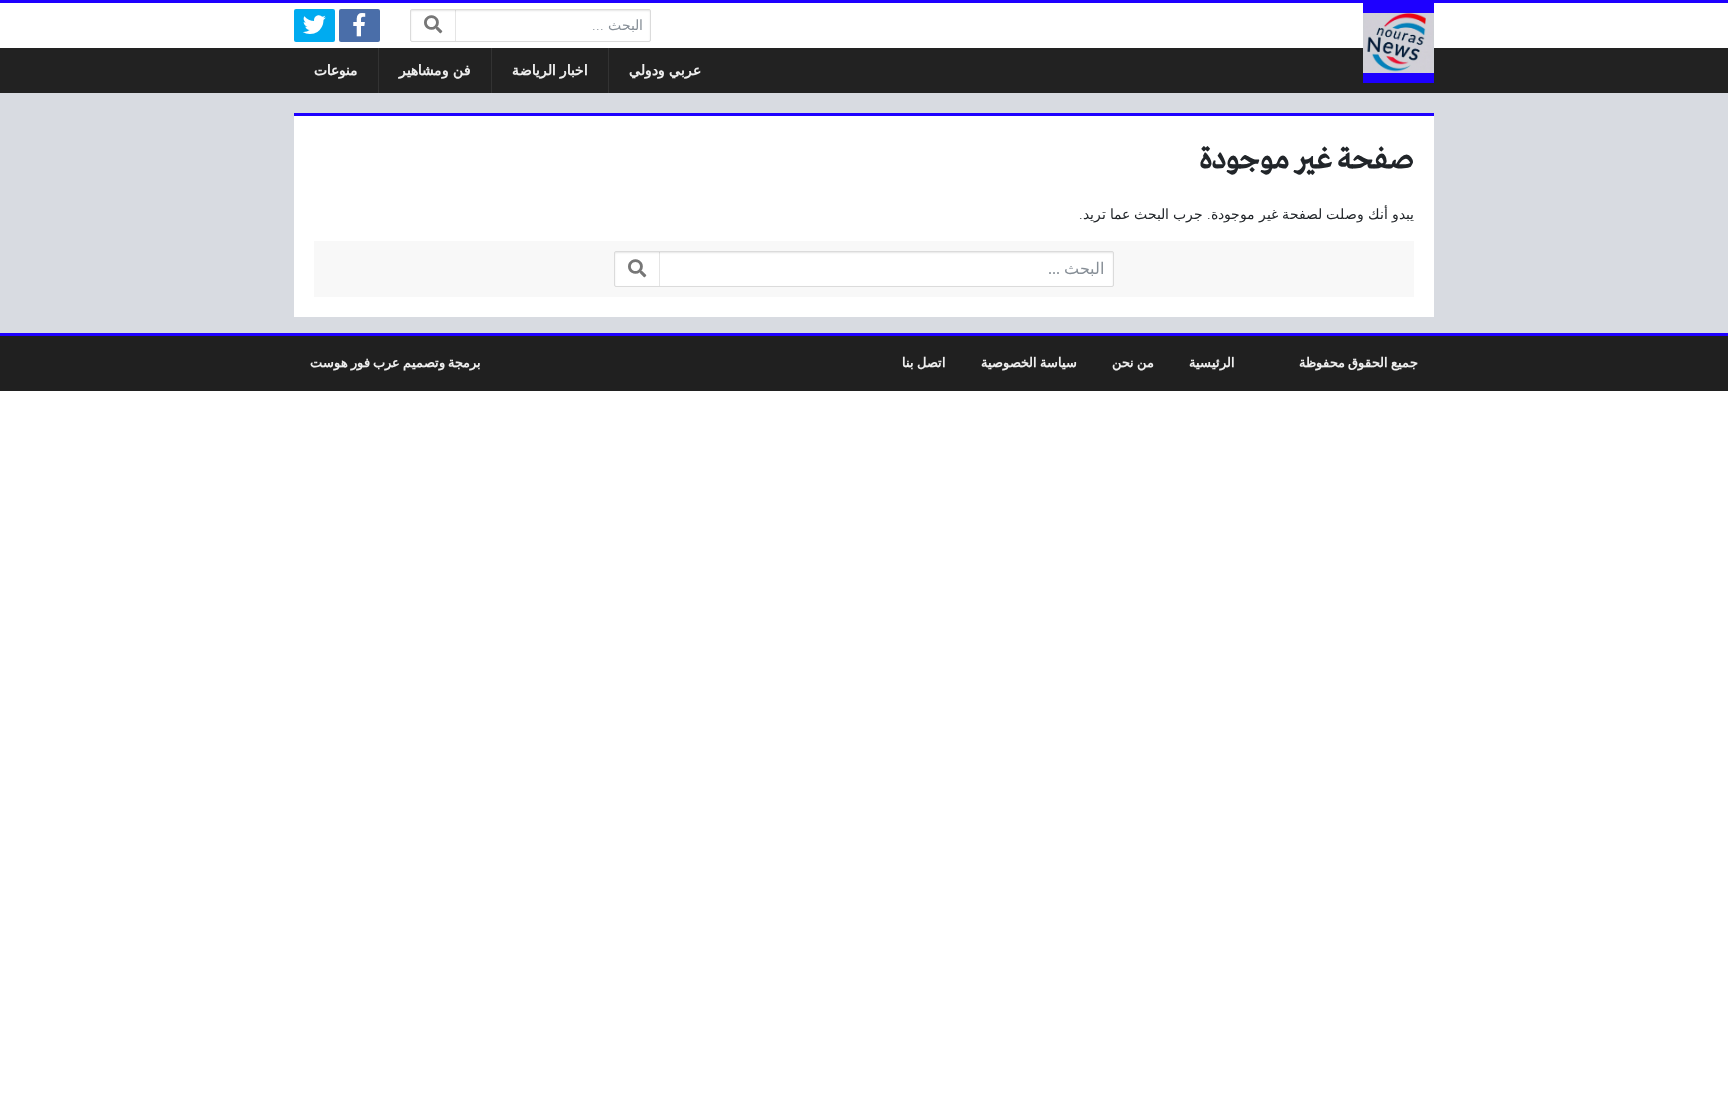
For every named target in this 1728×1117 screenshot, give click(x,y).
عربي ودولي (665, 70)
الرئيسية (1212, 363)
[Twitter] (314, 25)
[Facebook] (359, 25)
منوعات (336, 70)
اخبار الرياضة (550, 70)
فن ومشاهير (435, 70)
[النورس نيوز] (1398, 43)
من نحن (1133, 363)
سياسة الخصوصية (1029, 363)
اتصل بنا (924, 363)
